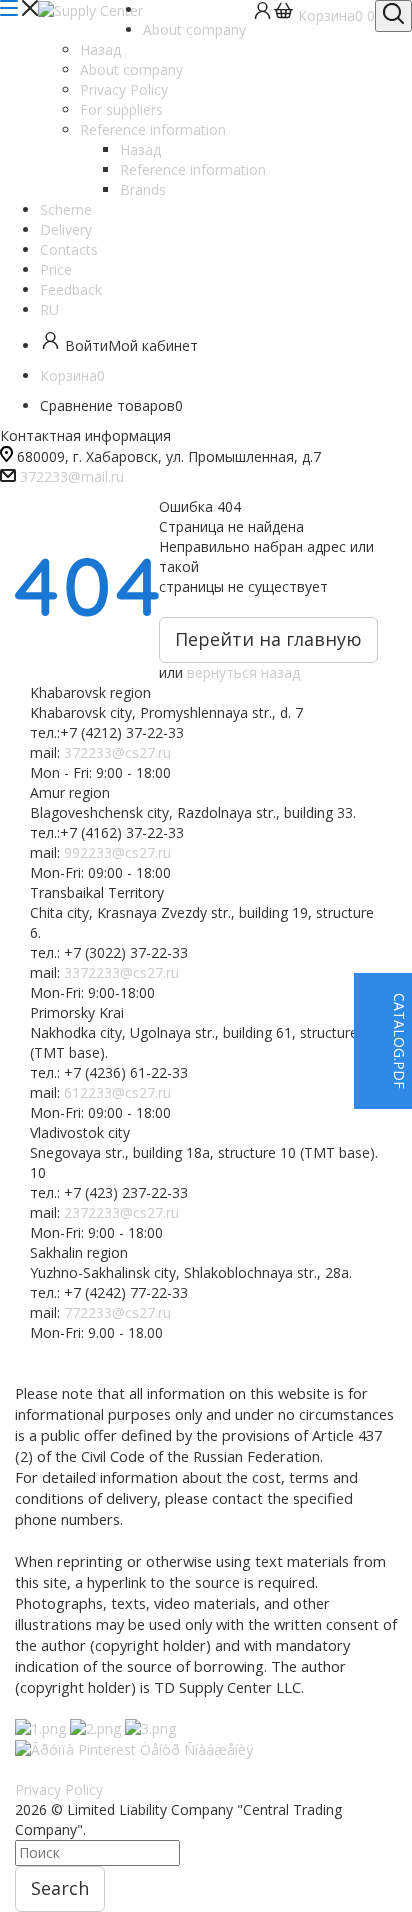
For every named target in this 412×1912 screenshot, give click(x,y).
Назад (100, 49)
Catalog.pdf (399, 1041)
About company (131, 69)
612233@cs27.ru (117, 1092)
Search (60, 1888)
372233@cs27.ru (117, 752)
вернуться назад (243, 672)
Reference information (193, 169)
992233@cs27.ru (117, 852)
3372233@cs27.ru (121, 972)
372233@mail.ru (72, 476)
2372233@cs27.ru (121, 1212)
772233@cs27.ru (117, 1312)
